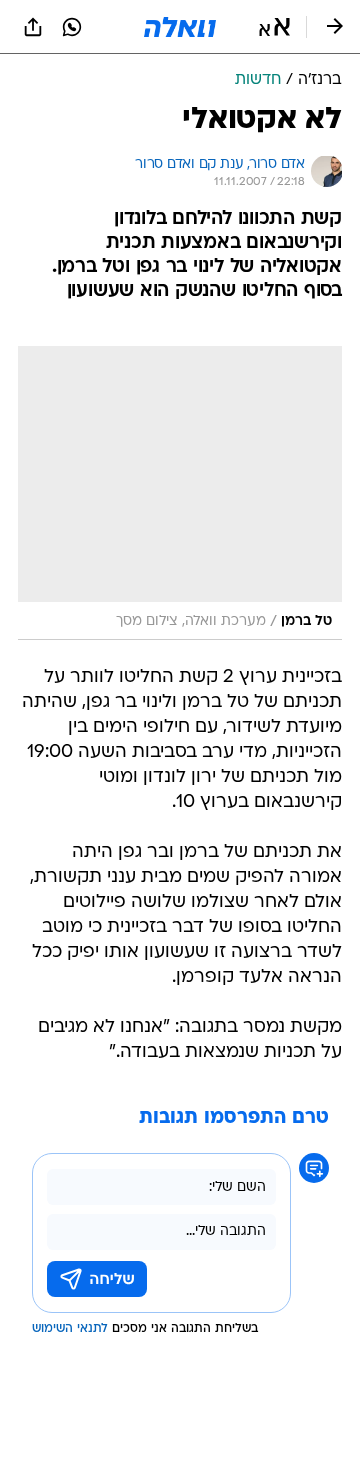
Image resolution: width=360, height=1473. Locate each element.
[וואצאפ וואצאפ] (72, 27)
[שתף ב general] (33, 27)
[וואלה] (180, 27)
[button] (274, 27)
